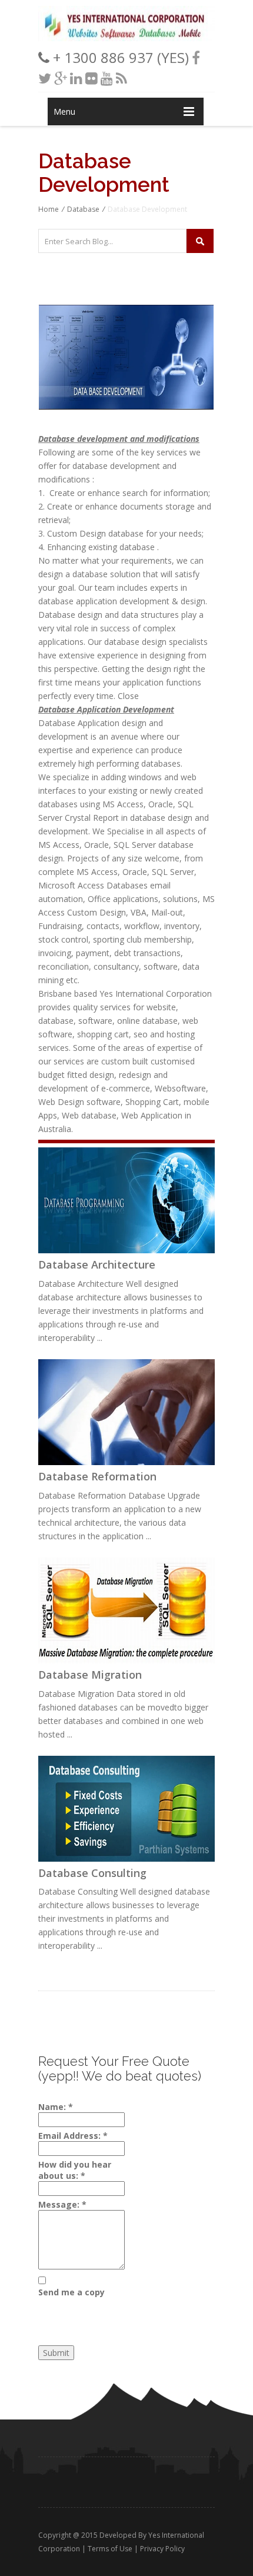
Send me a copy (71, 2292)
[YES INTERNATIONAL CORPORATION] (126, 38)
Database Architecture (97, 1264)
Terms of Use (110, 2549)
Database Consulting (92, 1873)
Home (49, 209)
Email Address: (73, 2136)
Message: (62, 2204)
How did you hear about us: (75, 2170)
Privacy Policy (162, 2549)
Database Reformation (97, 1476)
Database (83, 209)
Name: (56, 2107)
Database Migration (90, 1675)
